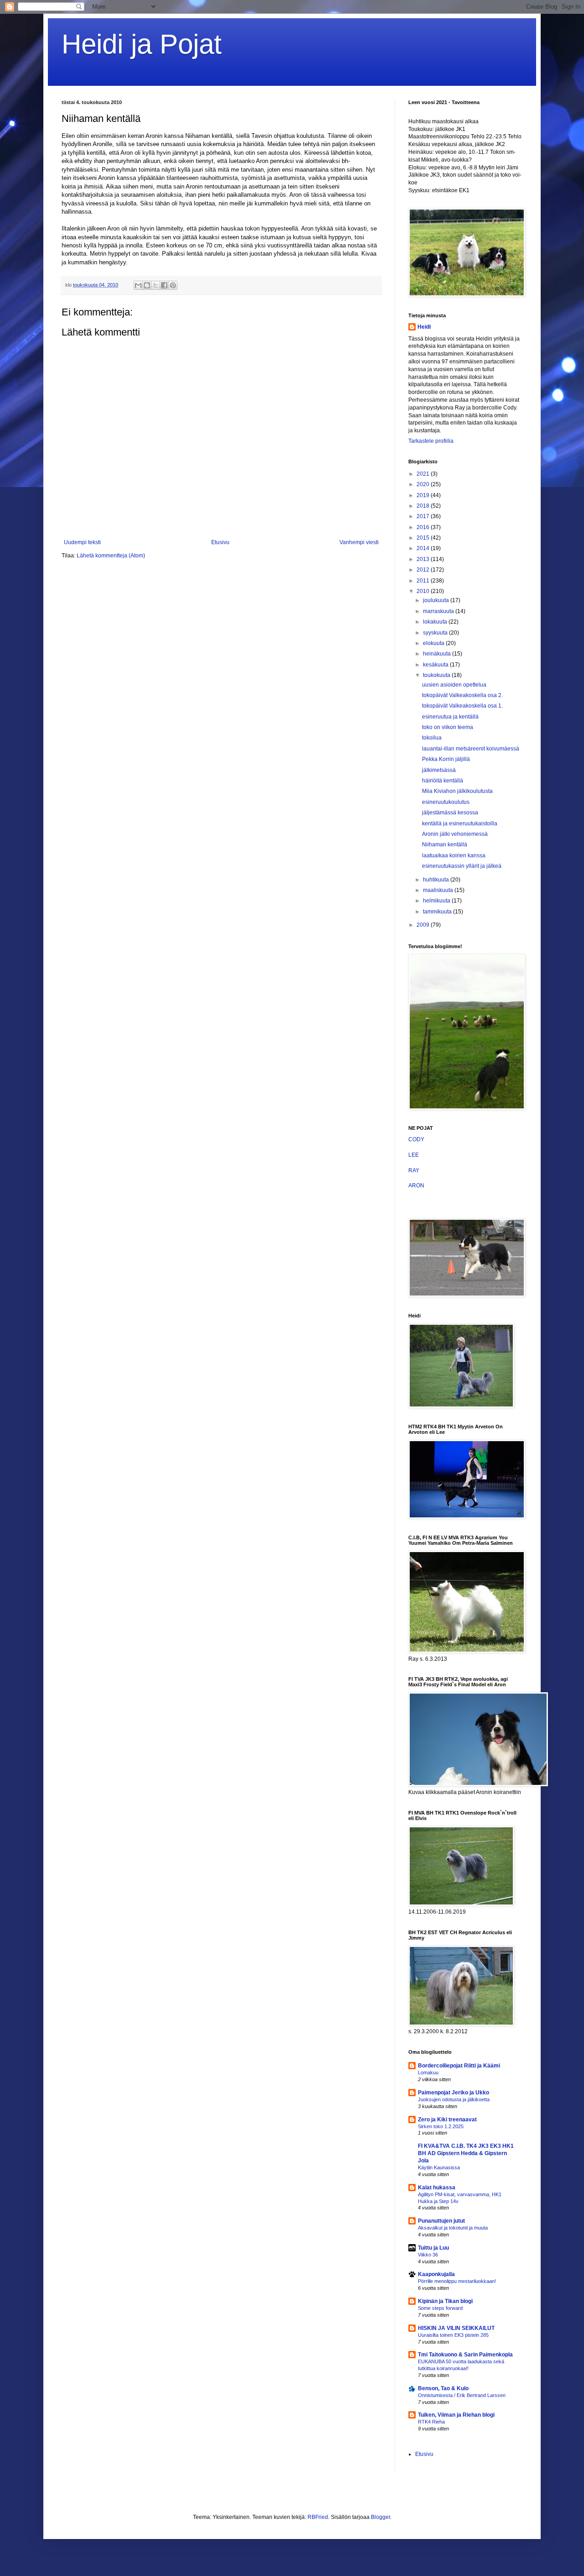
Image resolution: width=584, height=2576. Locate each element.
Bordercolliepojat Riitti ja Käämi (459, 2066)
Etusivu (220, 542)
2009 (424, 925)
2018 (424, 506)
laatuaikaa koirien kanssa (454, 855)
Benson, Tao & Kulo (443, 2388)
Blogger (381, 2517)
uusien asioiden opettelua (454, 685)
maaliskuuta (439, 890)
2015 (424, 538)
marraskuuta (439, 611)
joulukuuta (437, 600)
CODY (416, 1139)
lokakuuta (436, 622)
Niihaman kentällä (445, 845)
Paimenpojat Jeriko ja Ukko (454, 2093)
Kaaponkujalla (436, 2274)
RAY (414, 1170)
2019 (424, 495)
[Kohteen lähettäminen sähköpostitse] (138, 285)
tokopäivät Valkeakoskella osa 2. (462, 695)
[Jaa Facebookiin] (164, 285)
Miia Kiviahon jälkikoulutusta (457, 791)
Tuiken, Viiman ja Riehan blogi (456, 2415)
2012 (424, 570)
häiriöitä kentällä (443, 781)
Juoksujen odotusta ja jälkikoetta (454, 2099)
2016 (424, 527)
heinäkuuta (438, 654)
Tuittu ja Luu (433, 2248)
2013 (424, 559)
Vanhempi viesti (359, 542)
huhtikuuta (437, 880)
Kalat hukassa (437, 2188)
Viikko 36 (428, 2255)
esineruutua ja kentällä (450, 717)
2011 (424, 581)
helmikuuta (437, 901)
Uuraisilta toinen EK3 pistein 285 (453, 2335)
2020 (424, 484)
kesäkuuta (436, 665)
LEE (414, 1155)
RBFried (318, 2517)
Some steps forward (440, 2308)
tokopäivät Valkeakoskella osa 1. (462, 706)
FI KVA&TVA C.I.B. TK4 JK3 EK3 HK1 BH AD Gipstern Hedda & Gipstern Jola (466, 2153)
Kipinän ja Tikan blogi (445, 2301)
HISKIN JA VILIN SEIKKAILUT (456, 2328)
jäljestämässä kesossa (450, 813)
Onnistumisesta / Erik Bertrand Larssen (462, 2395)
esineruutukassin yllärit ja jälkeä (462, 866)
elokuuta (434, 643)
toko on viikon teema (448, 727)
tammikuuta (438, 912)
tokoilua (432, 738)
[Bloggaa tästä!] (147, 285)
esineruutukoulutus (446, 802)
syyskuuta (436, 633)
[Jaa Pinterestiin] (173, 285)
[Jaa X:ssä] (156, 285)
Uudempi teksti (82, 542)
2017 (424, 516)
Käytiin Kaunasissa (439, 2167)
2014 (424, 548)
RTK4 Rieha (431, 2422)
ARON (416, 1186)
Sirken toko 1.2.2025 (441, 2126)
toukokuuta (437, 675)
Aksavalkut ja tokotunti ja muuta (453, 2228)
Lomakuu (428, 2072)
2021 (424, 474)
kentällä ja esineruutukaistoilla (460, 824)
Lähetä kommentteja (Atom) (111, 556)
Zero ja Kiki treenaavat (447, 2120)
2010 (424, 591)
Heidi (424, 327)
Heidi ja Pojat (142, 44)
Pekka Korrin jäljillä (446, 759)
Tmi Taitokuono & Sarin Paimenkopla (465, 2355)
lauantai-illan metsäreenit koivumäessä (471, 749)
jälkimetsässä (439, 770)
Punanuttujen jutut (441, 2221)
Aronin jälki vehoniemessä (455, 834)
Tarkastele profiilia (431, 441)
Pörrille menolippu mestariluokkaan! (457, 2281)
